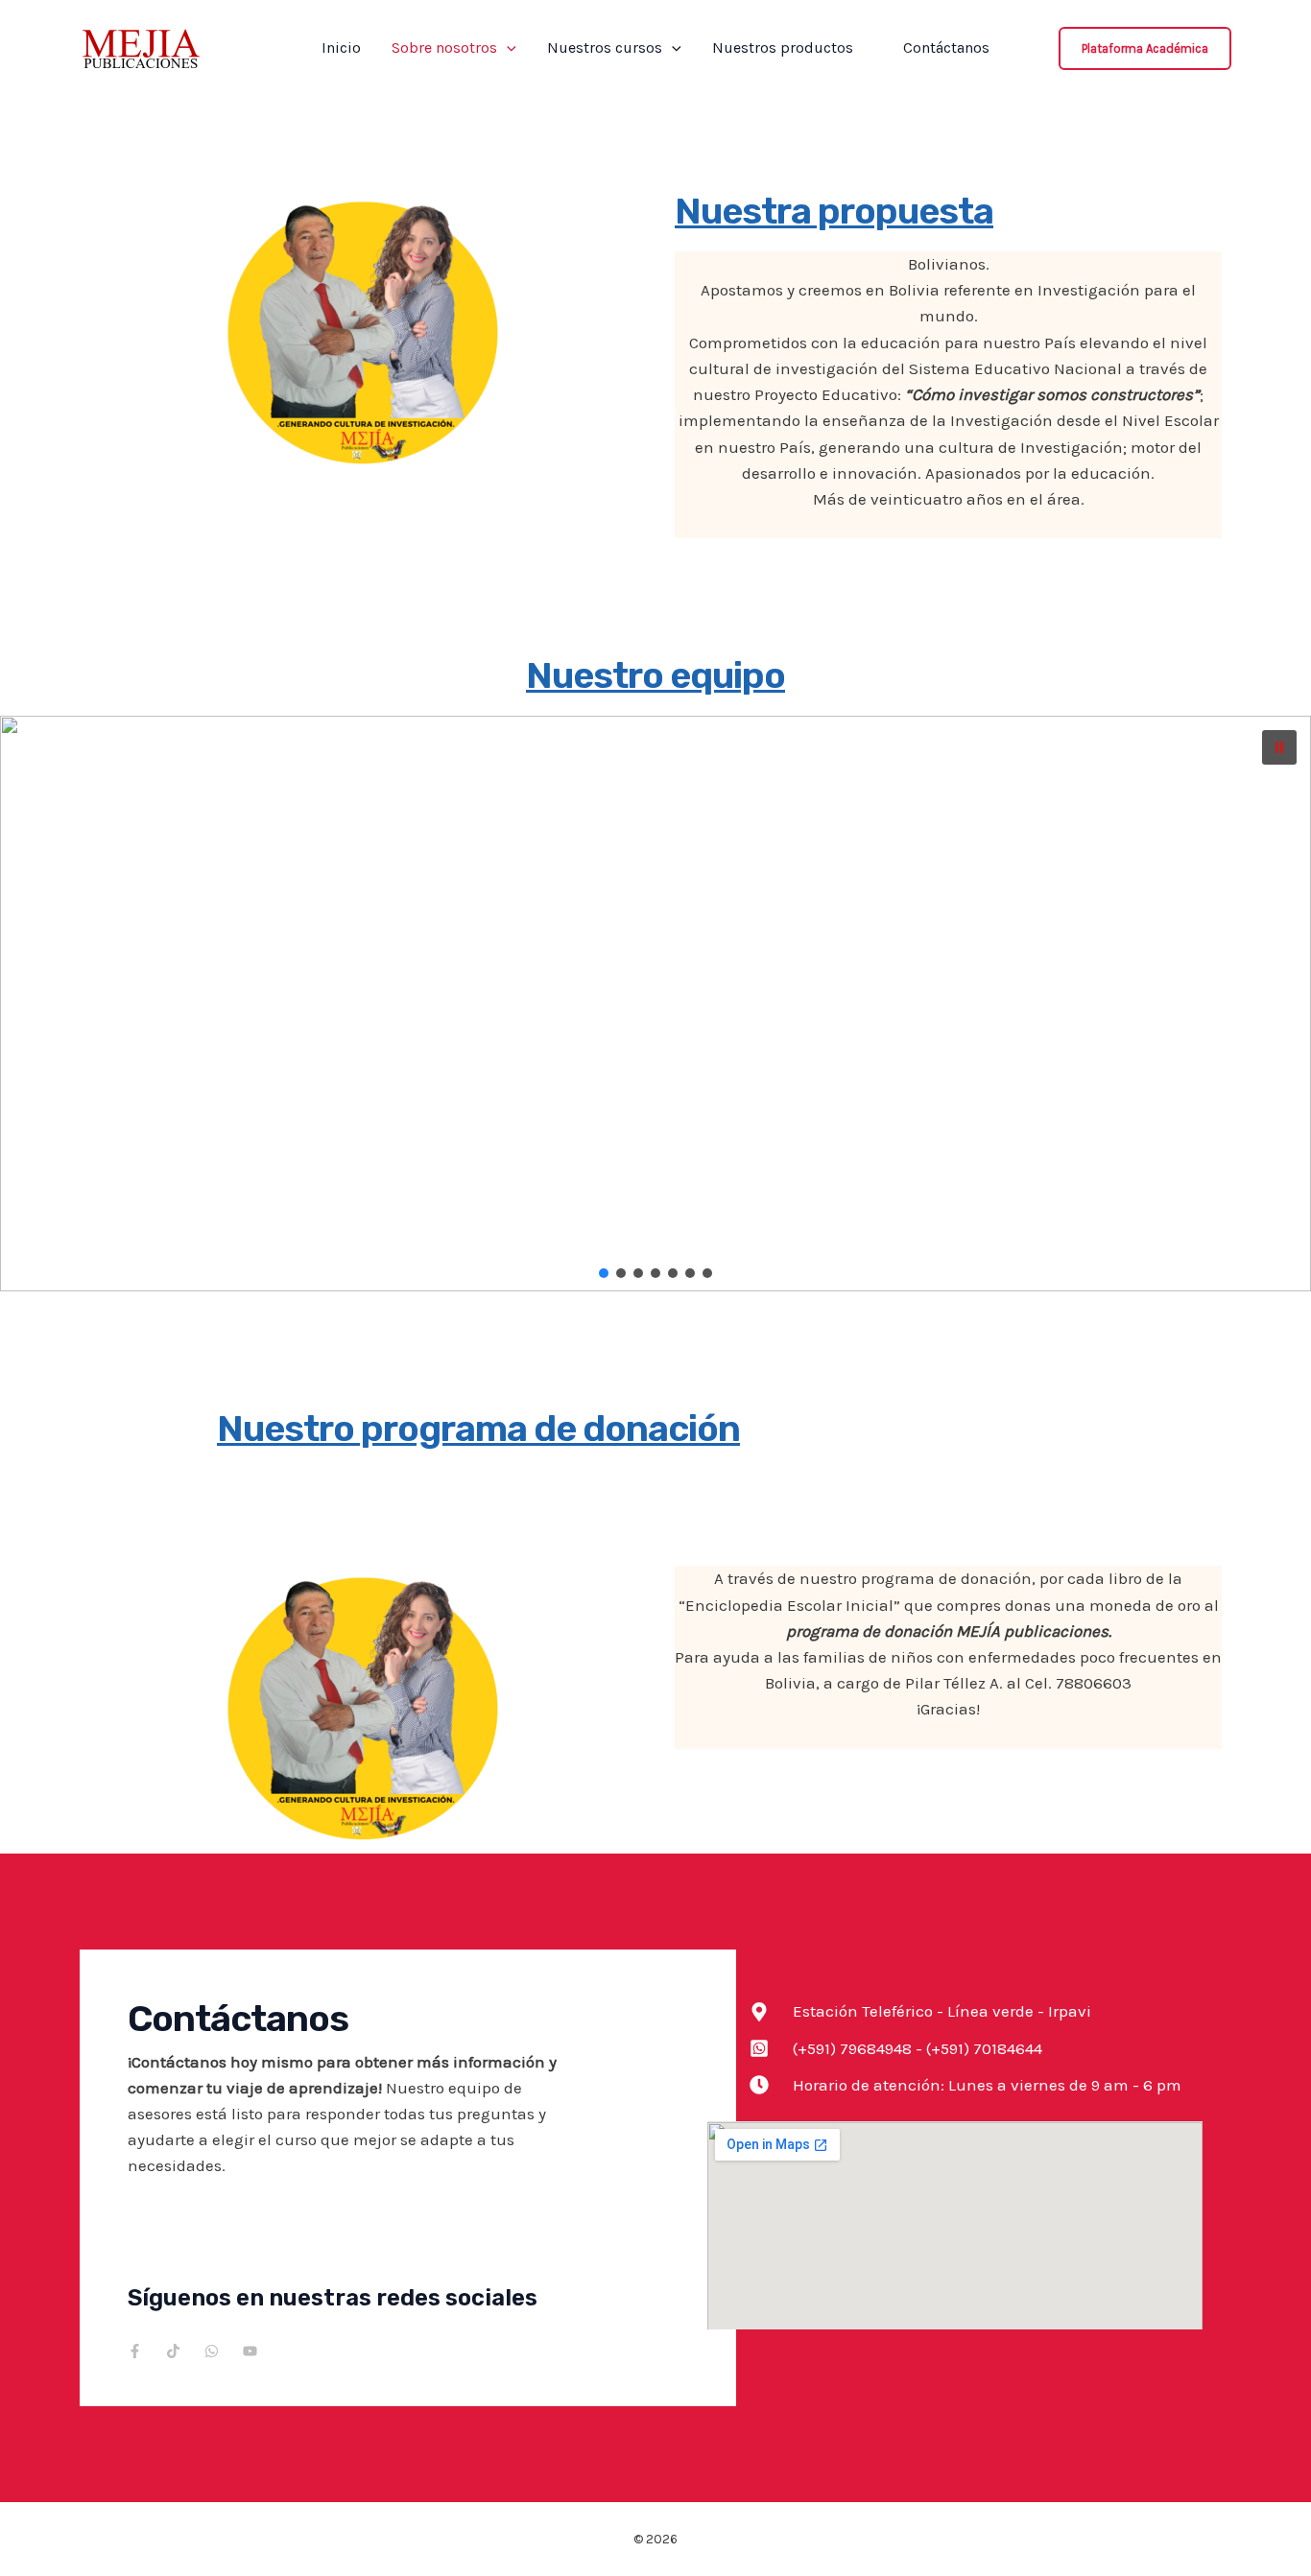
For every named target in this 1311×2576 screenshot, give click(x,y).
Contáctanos (946, 48)
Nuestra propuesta (834, 211)
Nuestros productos (792, 48)
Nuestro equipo (655, 675)
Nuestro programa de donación (478, 1429)
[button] (507, 48)
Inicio (341, 48)
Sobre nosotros (444, 48)
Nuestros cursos (605, 48)
